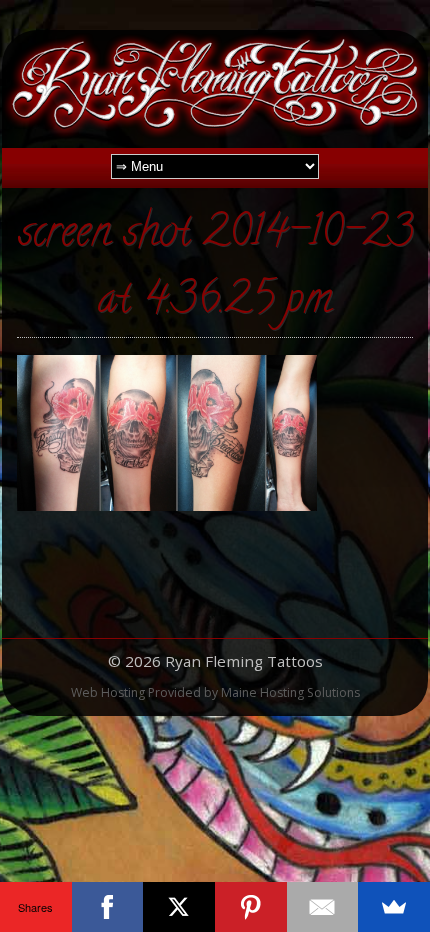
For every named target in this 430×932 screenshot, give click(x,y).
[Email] (323, 907)
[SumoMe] (394, 907)
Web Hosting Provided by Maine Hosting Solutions (215, 692)
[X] (179, 907)
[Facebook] (108, 907)
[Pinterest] (251, 907)
